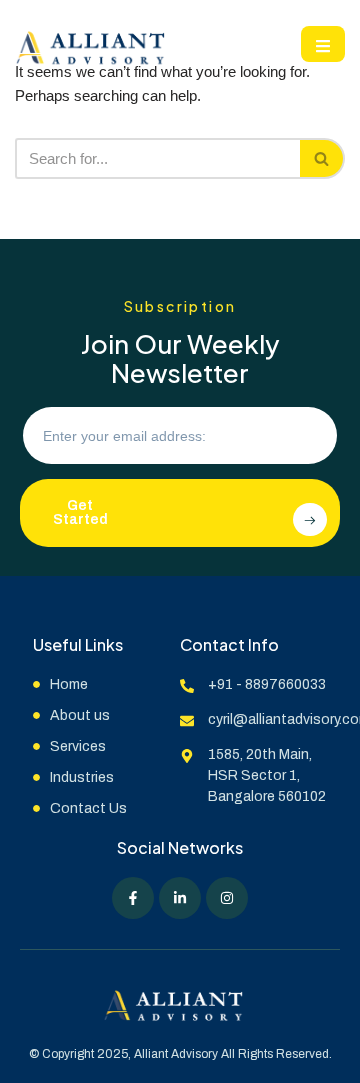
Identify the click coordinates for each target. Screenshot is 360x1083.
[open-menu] (323, 44)
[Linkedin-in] (180, 898)
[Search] (322, 158)
